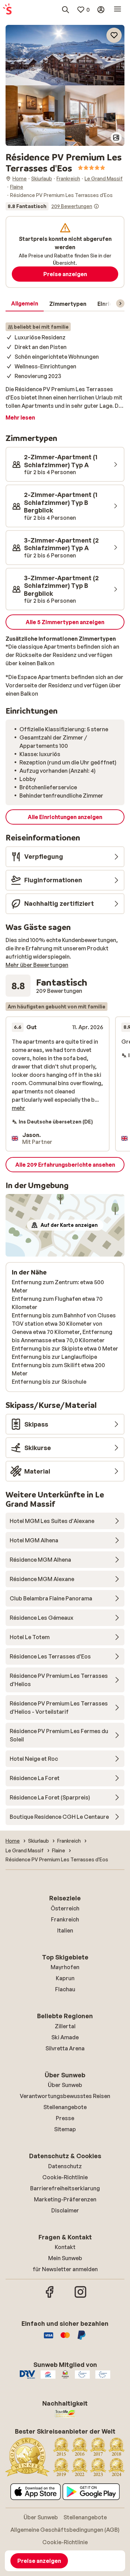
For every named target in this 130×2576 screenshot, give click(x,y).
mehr (19, 1108)
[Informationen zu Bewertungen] (96, 206)
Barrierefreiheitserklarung (65, 2188)
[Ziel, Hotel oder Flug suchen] (66, 10)
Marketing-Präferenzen (65, 2199)
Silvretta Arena (65, 2048)
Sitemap (65, 2129)
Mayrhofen (65, 1967)
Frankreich (65, 1919)
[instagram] (80, 2297)
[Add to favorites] (114, 35)
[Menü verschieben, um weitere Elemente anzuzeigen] (120, 303)
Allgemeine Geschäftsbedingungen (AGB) (65, 2530)
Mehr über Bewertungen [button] (37, 965)
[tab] (25, 304)
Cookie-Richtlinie (65, 2177)
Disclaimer (65, 2210)
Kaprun (65, 1978)
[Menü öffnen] (118, 10)
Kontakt (65, 2247)
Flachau (65, 1989)
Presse (65, 2118)
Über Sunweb (65, 2085)
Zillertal (65, 2026)
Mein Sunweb (65, 2258)
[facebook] (50, 2297)
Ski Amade (65, 2037)
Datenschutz (65, 2166)
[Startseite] (7, 10)
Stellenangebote (65, 2107)
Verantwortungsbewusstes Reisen (65, 2096)
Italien (65, 1930)
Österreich (65, 1908)
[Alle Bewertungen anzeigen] (52, 206)
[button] (65, 55)
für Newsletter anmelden (65, 2269)
